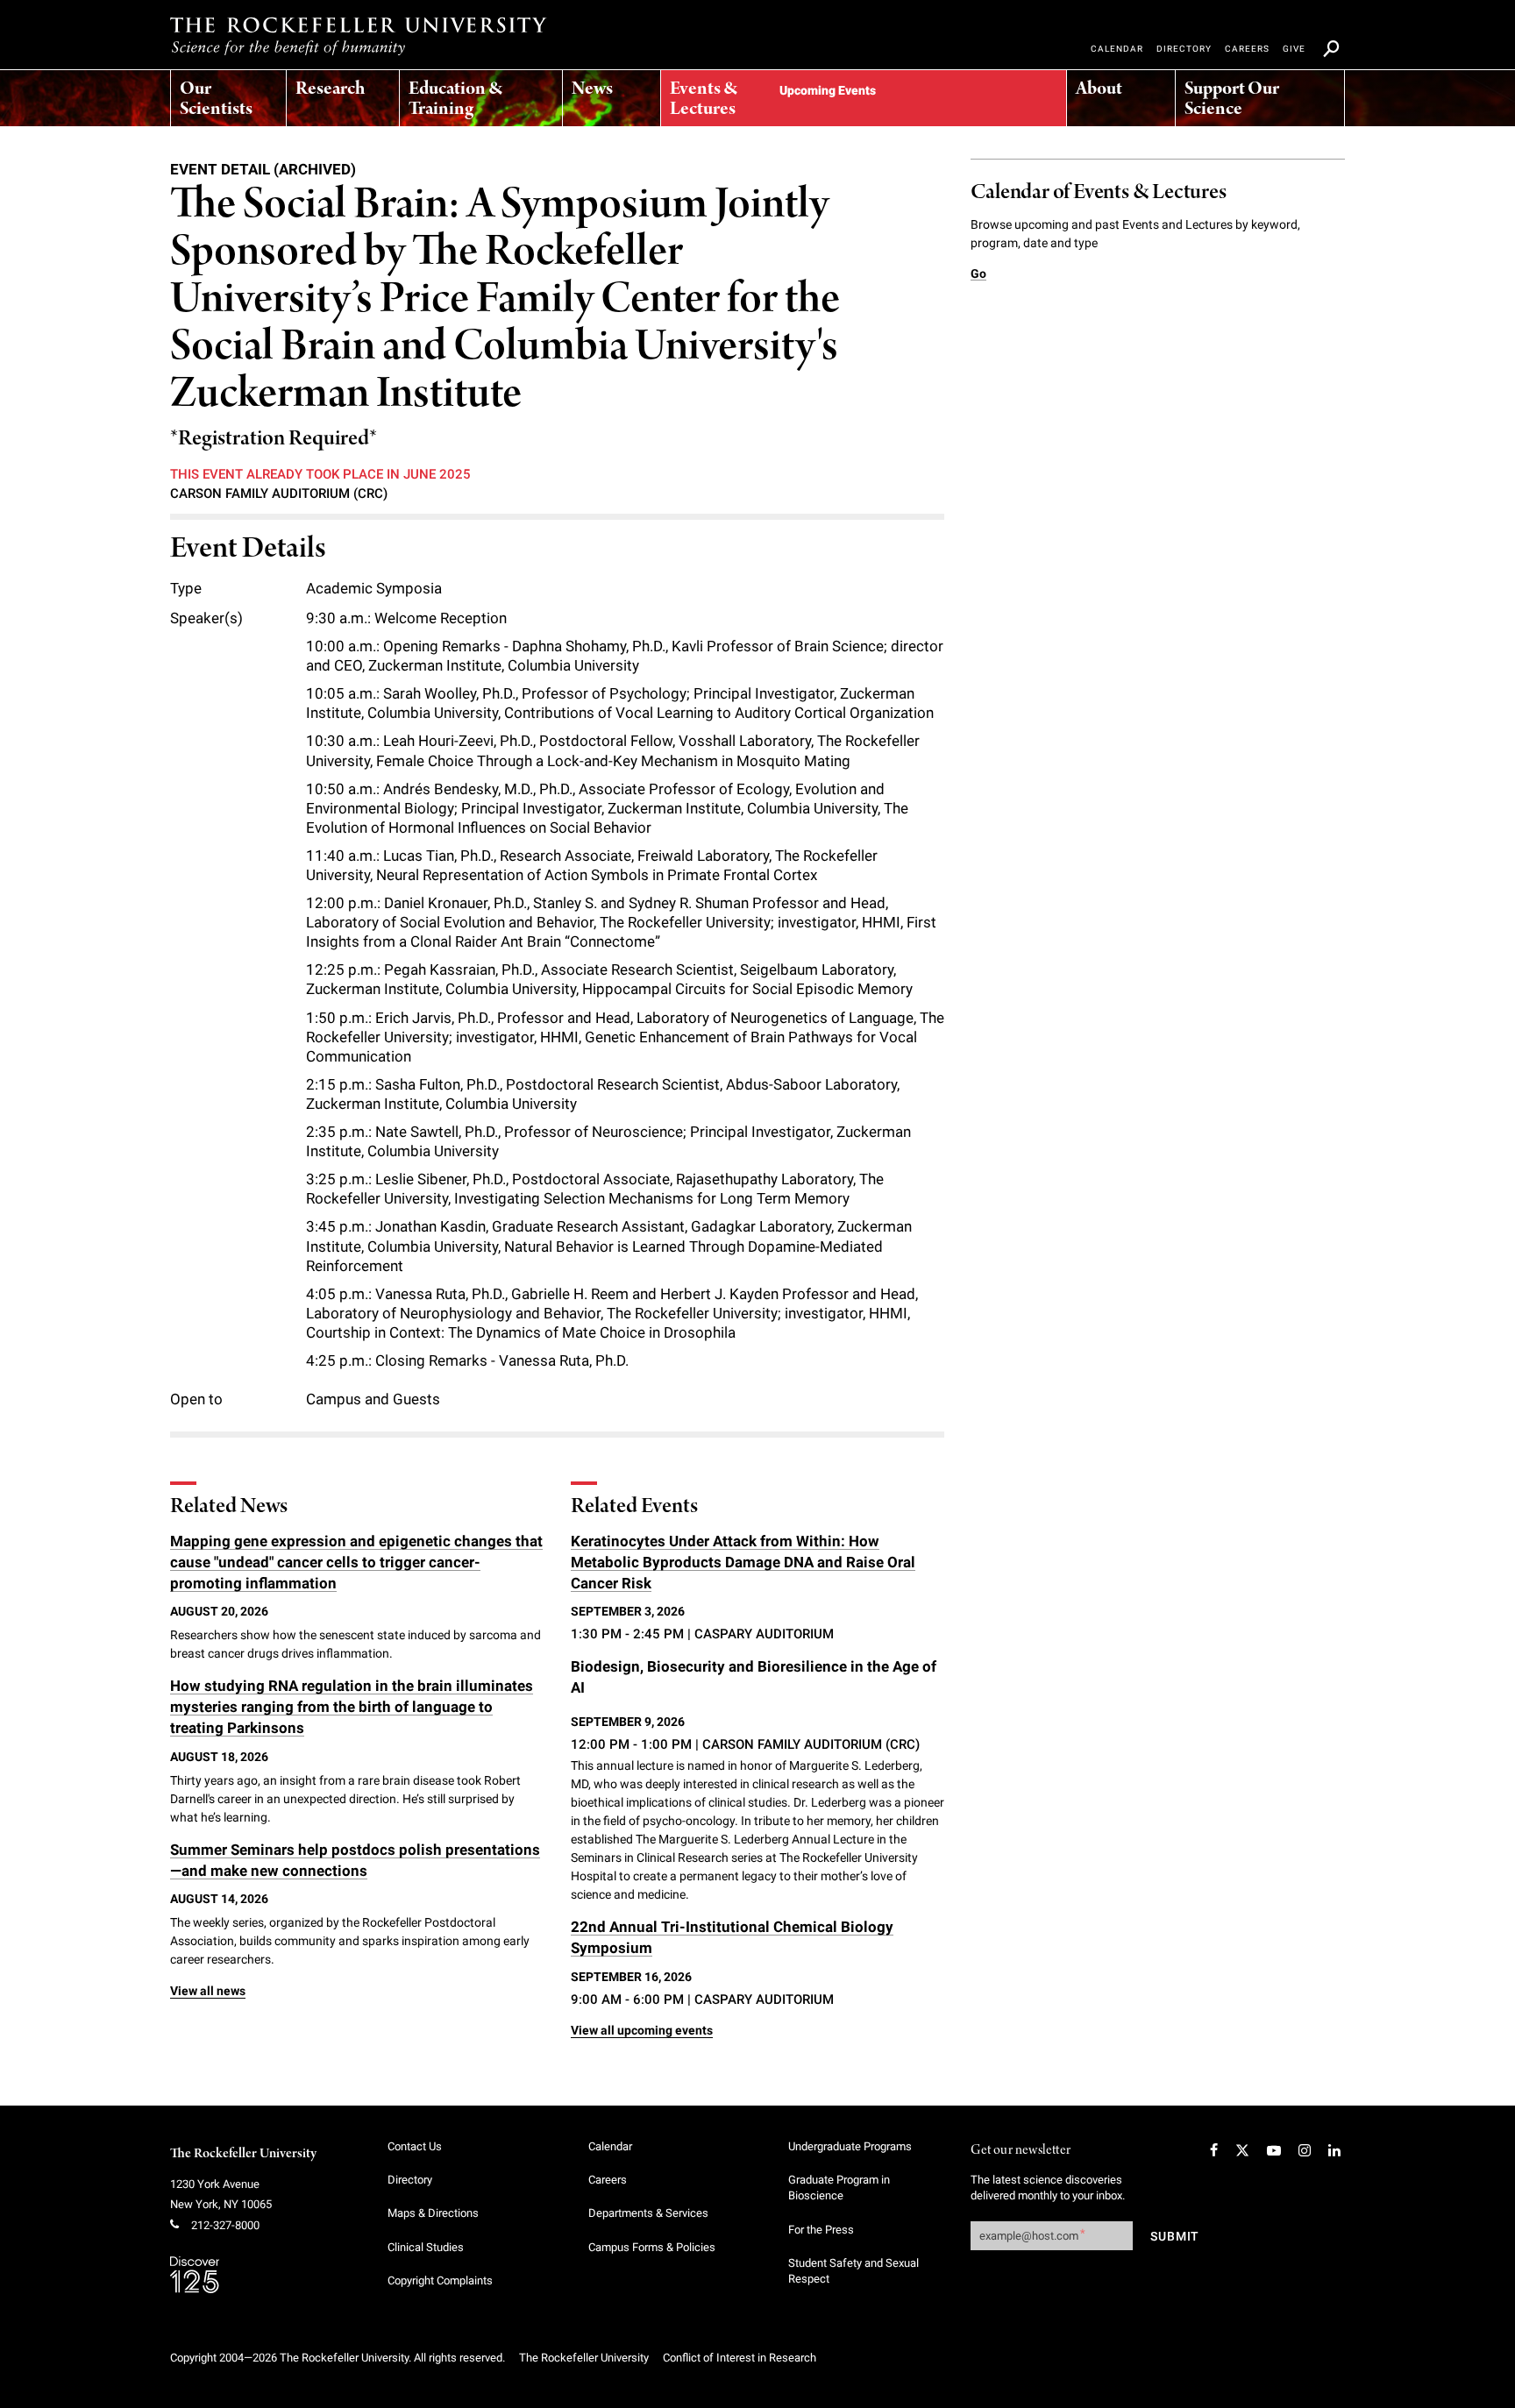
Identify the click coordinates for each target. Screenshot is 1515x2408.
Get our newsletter (1021, 2151)
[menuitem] (228, 94)
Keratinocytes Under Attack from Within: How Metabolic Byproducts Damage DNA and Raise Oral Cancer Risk (743, 1562)
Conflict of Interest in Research (740, 2358)
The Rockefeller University (243, 2154)
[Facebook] (1214, 2150)
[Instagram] (1305, 2150)
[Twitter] (1242, 2150)
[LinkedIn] (1334, 2150)
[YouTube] (1274, 2150)
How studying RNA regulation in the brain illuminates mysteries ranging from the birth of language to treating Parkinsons (352, 1707)
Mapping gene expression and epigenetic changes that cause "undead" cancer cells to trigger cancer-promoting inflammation (356, 1562)
